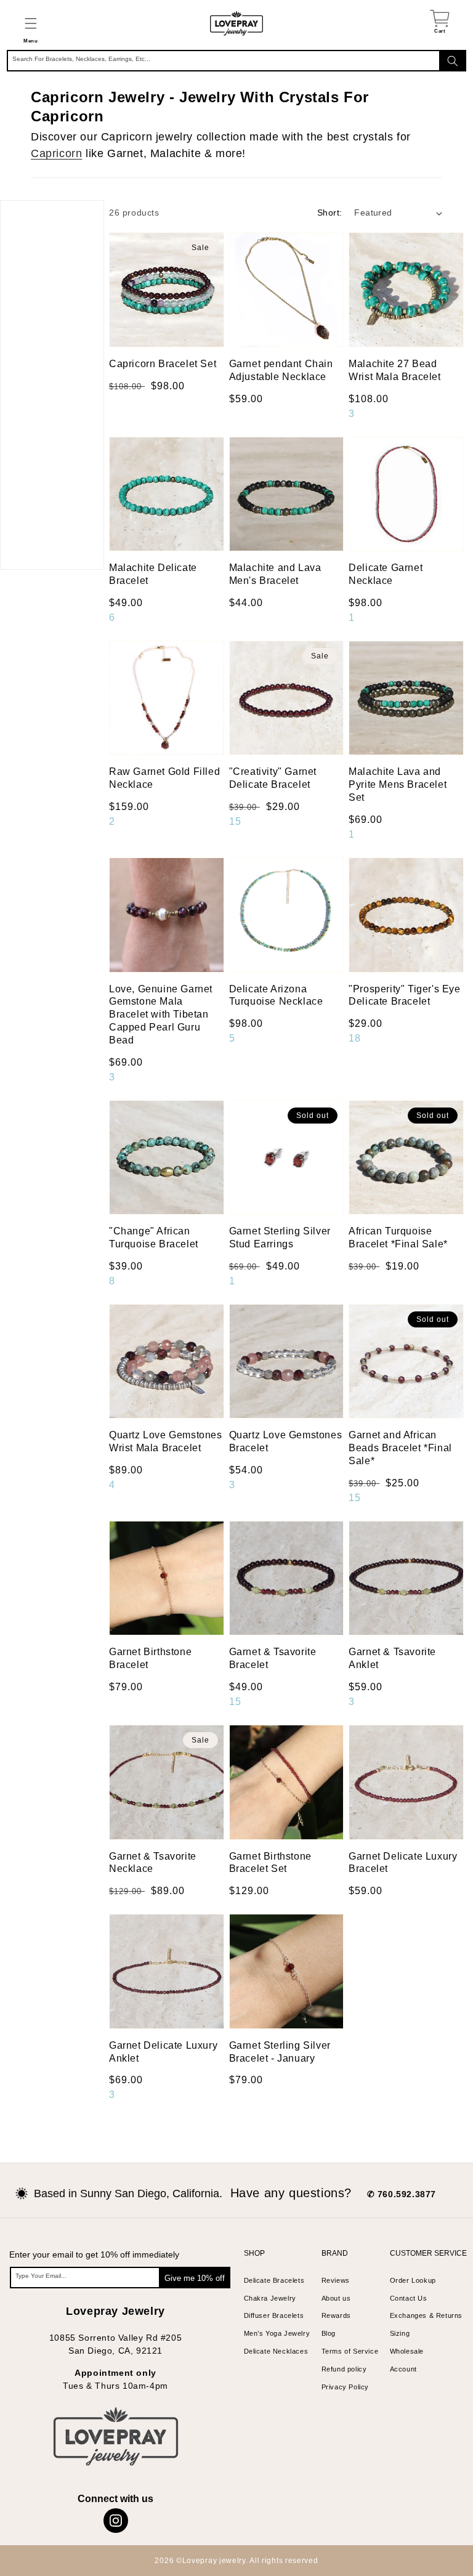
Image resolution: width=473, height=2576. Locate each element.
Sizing (400, 2333)
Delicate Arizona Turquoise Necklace (276, 995)
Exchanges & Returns (426, 2315)
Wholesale (407, 2351)
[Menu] (30, 23)
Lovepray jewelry (214, 2561)
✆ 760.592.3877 (402, 2194)
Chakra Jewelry (270, 2298)
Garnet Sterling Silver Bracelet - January (280, 2052)
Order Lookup (413, 2280)
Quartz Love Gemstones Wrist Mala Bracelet (166, 1441)
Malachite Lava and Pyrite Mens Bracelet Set (398, 784)
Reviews (336, 2280)
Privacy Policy (345, 2387)
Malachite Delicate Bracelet (153, 574)
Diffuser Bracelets (274, 2315)
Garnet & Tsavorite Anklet (392, 1658)
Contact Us (409, 2298)
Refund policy (344, 2369)
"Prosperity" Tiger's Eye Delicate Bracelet (404, 995)
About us (336, 2298)
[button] (30, 23)
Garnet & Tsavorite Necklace (153, 1863)
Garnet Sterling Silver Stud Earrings (280, 1237)
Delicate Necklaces (276, 2351)
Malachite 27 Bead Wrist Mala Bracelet (394, 370)
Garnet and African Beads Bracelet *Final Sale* (400, 1448)
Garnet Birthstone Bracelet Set (270, 1863)
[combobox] (236, 61)
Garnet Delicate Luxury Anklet (163, 2052)
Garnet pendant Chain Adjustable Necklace (281, 370)
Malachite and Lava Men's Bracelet (275, 574)
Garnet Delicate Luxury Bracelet (403, 1863)
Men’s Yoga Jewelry (277, 2333)
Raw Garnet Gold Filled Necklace (164, 778)
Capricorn (56, 153)
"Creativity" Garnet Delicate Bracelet (273, 778)
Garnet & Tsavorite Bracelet (273, 1658)
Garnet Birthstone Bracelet (150, 1658)
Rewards (336, 2315)
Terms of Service (350, 2351)
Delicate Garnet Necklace (386, 574)
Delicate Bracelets (274, 2280)
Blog (329, 2333)
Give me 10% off (195, 2278)
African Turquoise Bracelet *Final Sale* (398, 1237)
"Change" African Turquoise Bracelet (154, 1237)
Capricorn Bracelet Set (163, 364)
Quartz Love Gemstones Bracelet (286, 1441)
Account (403, 2369)
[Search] (453, 61)
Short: (329, 213)
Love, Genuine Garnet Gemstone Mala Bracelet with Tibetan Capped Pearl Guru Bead (161, 1015)
